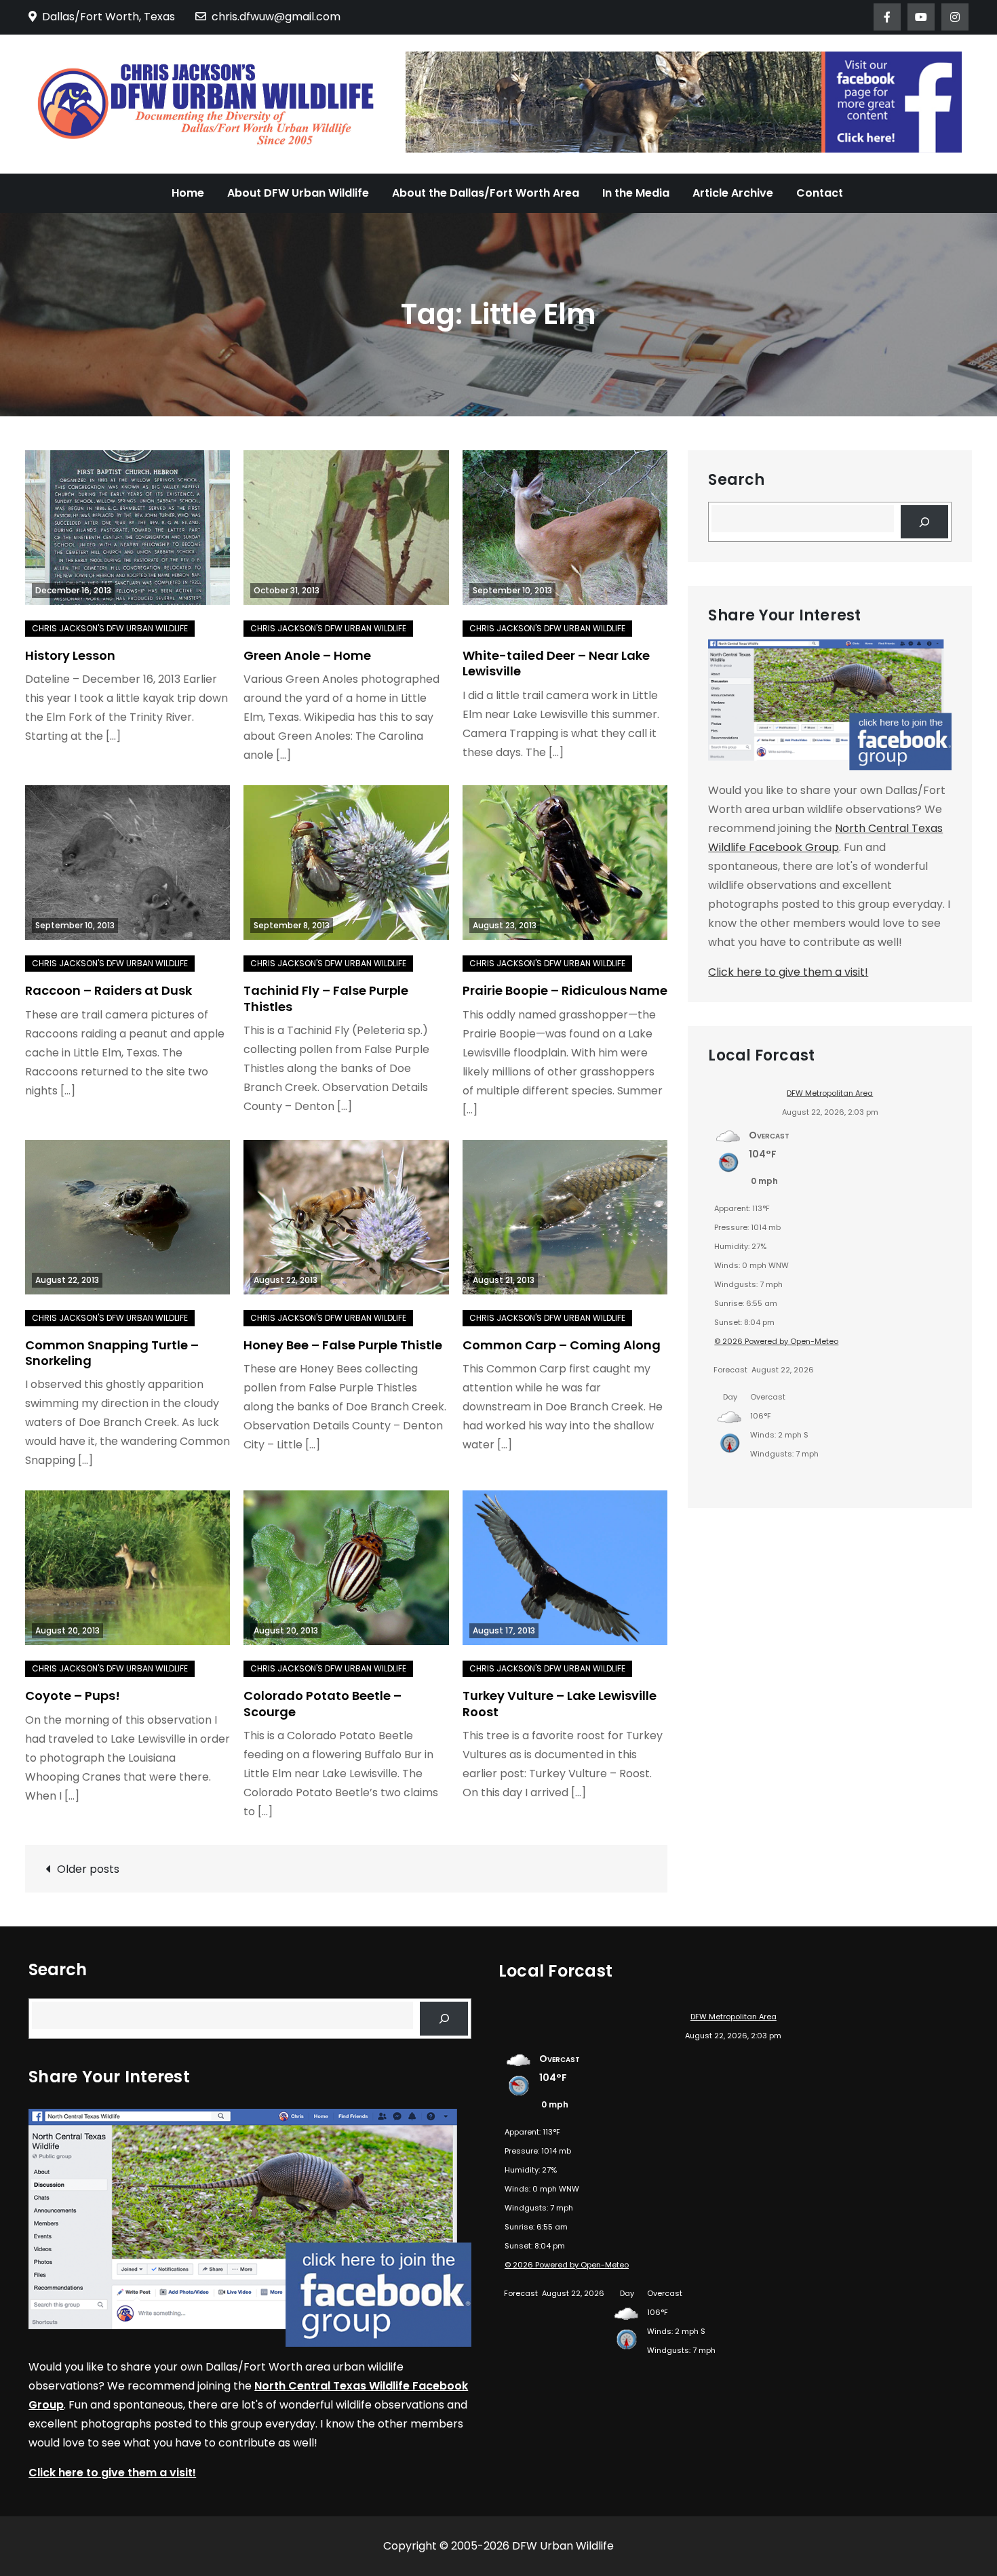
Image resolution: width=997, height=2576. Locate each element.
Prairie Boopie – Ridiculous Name (565, 990)
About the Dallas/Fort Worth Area (486, 193)
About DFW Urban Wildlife (298, 193)
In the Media (636, 193)
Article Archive (733, 193)
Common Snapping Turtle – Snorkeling (112, 1353)
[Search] (925, 522)
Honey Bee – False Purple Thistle (343, 1345)
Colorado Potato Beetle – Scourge (322, 1703)
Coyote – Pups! (73, 1696)
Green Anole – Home (307, 655)
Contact (820, 193)
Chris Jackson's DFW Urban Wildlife (110, 628)
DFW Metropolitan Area (830, 1093)
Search (736, 480)
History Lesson (70, 655)
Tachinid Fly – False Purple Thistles (326, 998)
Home (188, 193)
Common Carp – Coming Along (562, 1345)
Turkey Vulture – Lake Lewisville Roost (560, 1703)
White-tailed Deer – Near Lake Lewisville (556, 663)
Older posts (88, 1869)
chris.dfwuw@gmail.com (276, 17)
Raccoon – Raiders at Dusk (109, 990)
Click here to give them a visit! (788, 972)
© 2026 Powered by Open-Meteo (776, 1341)
